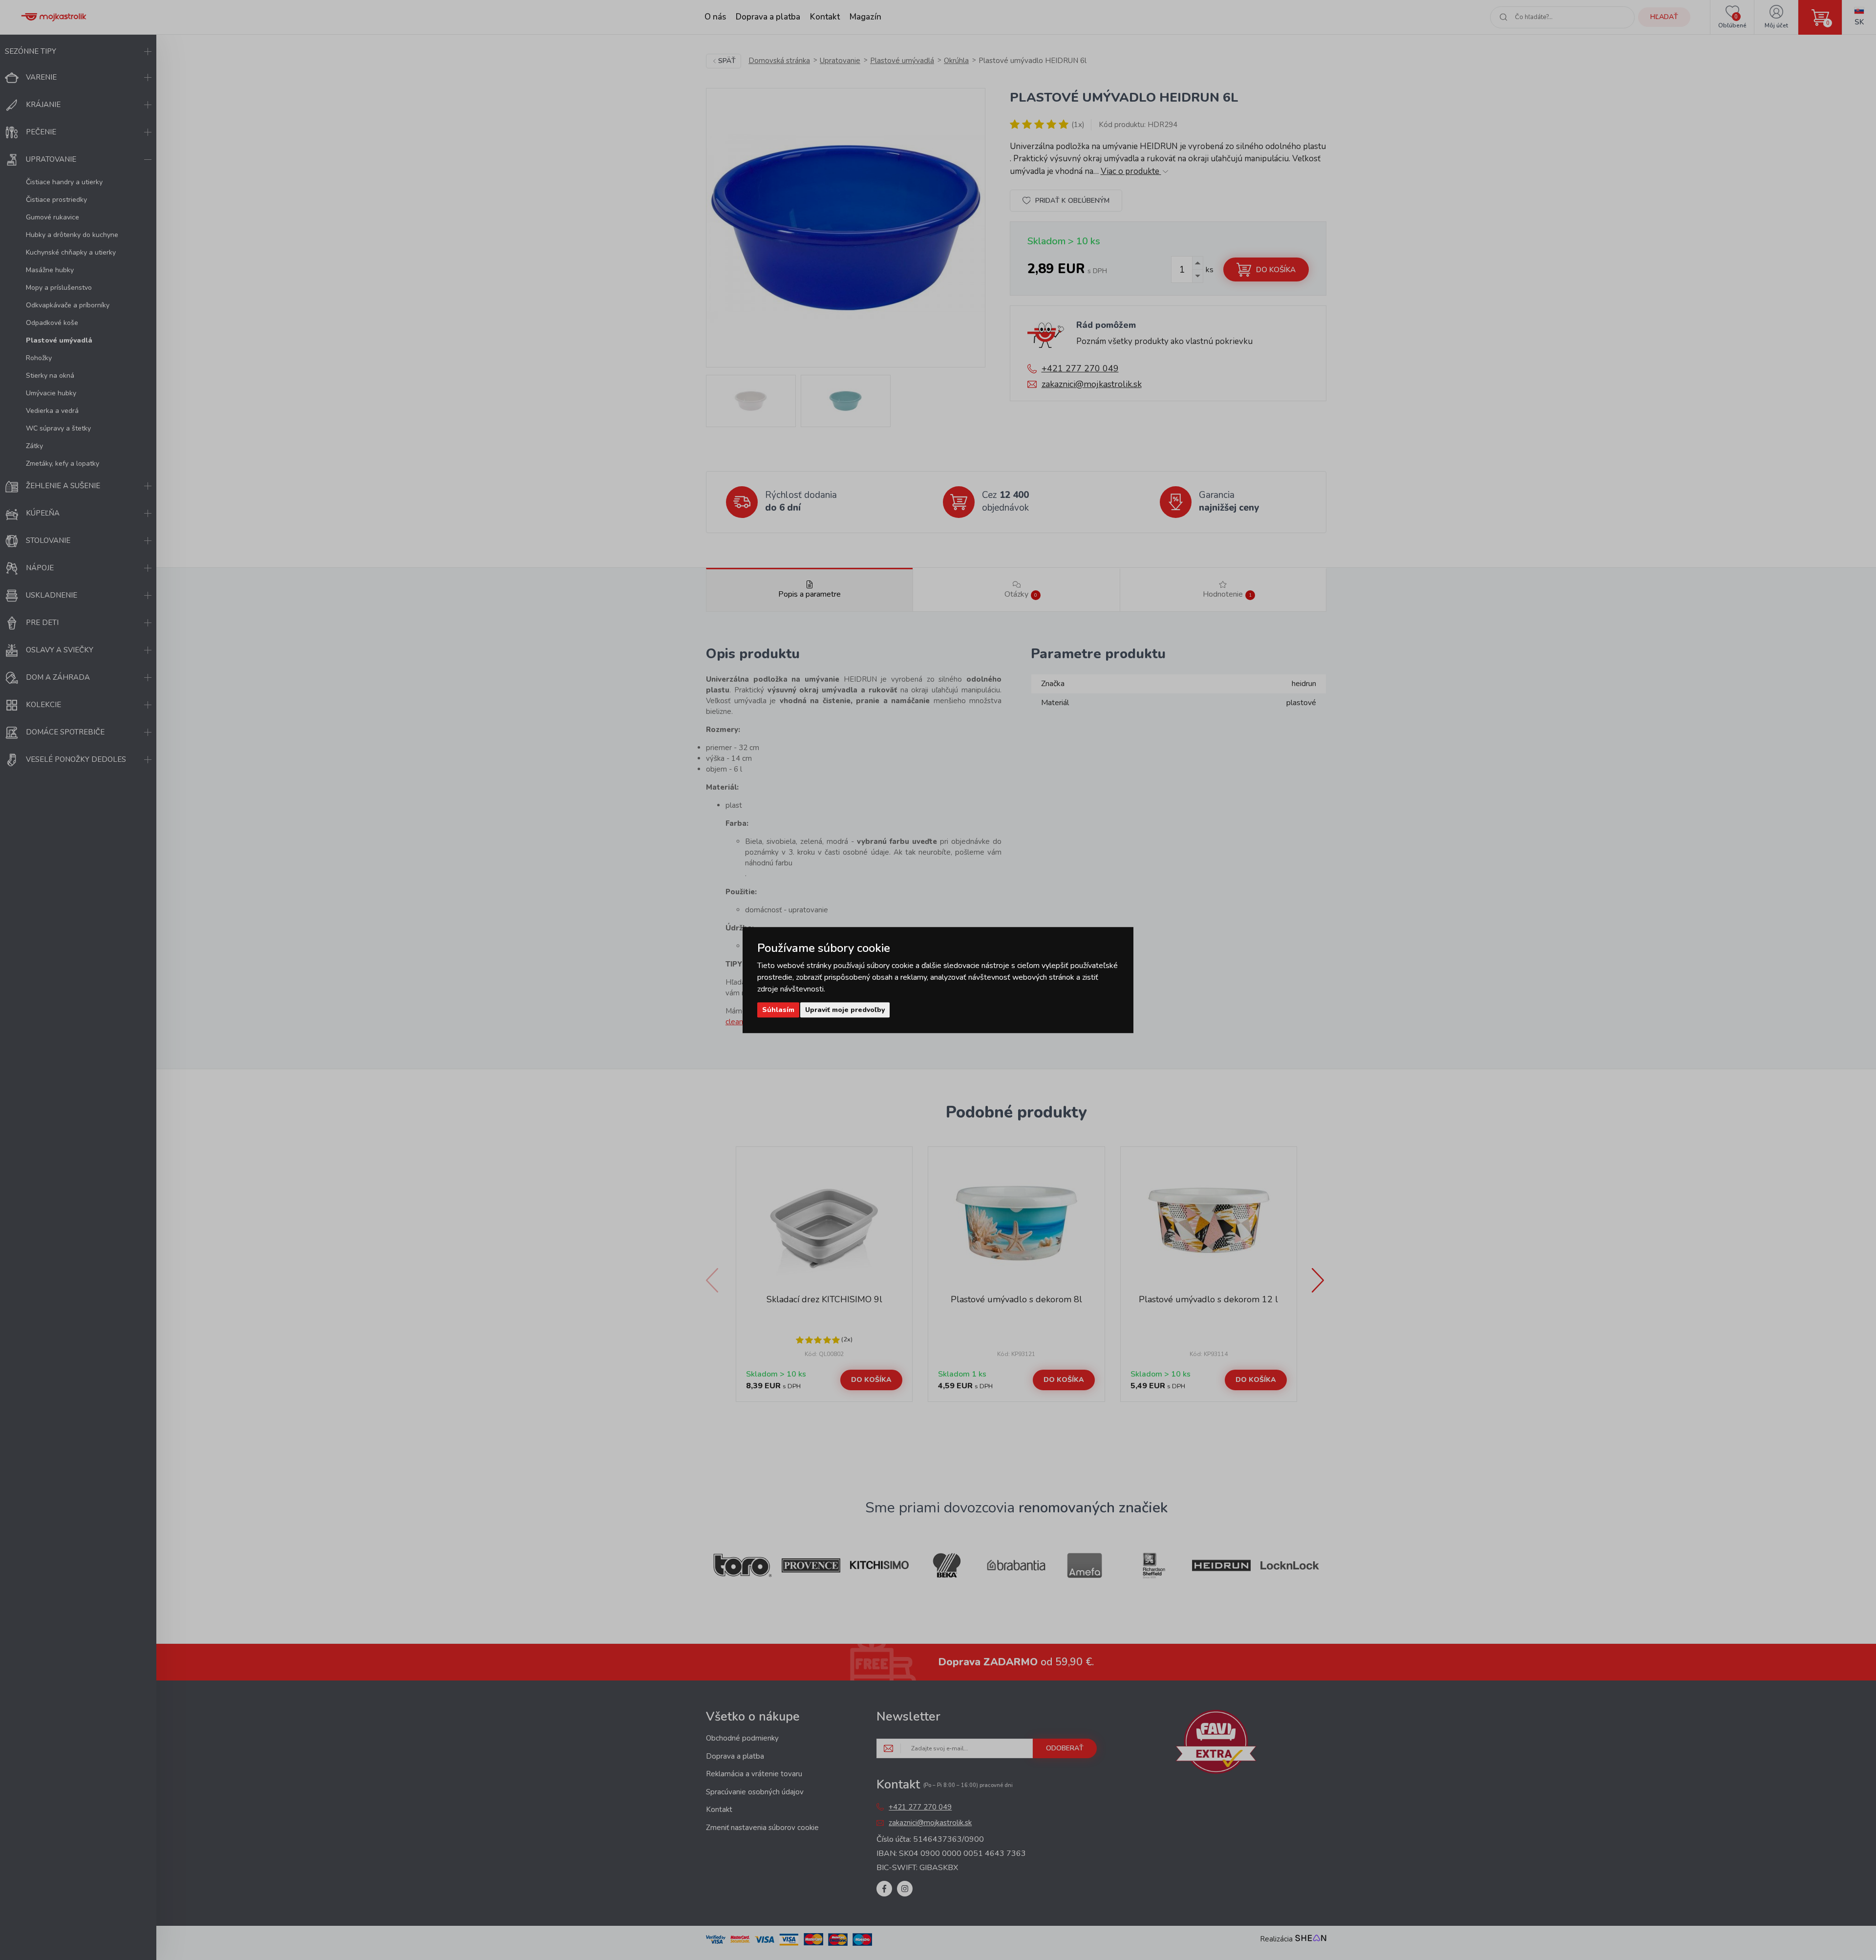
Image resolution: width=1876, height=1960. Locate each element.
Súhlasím (778, 1010)
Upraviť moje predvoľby (845, 1010)
